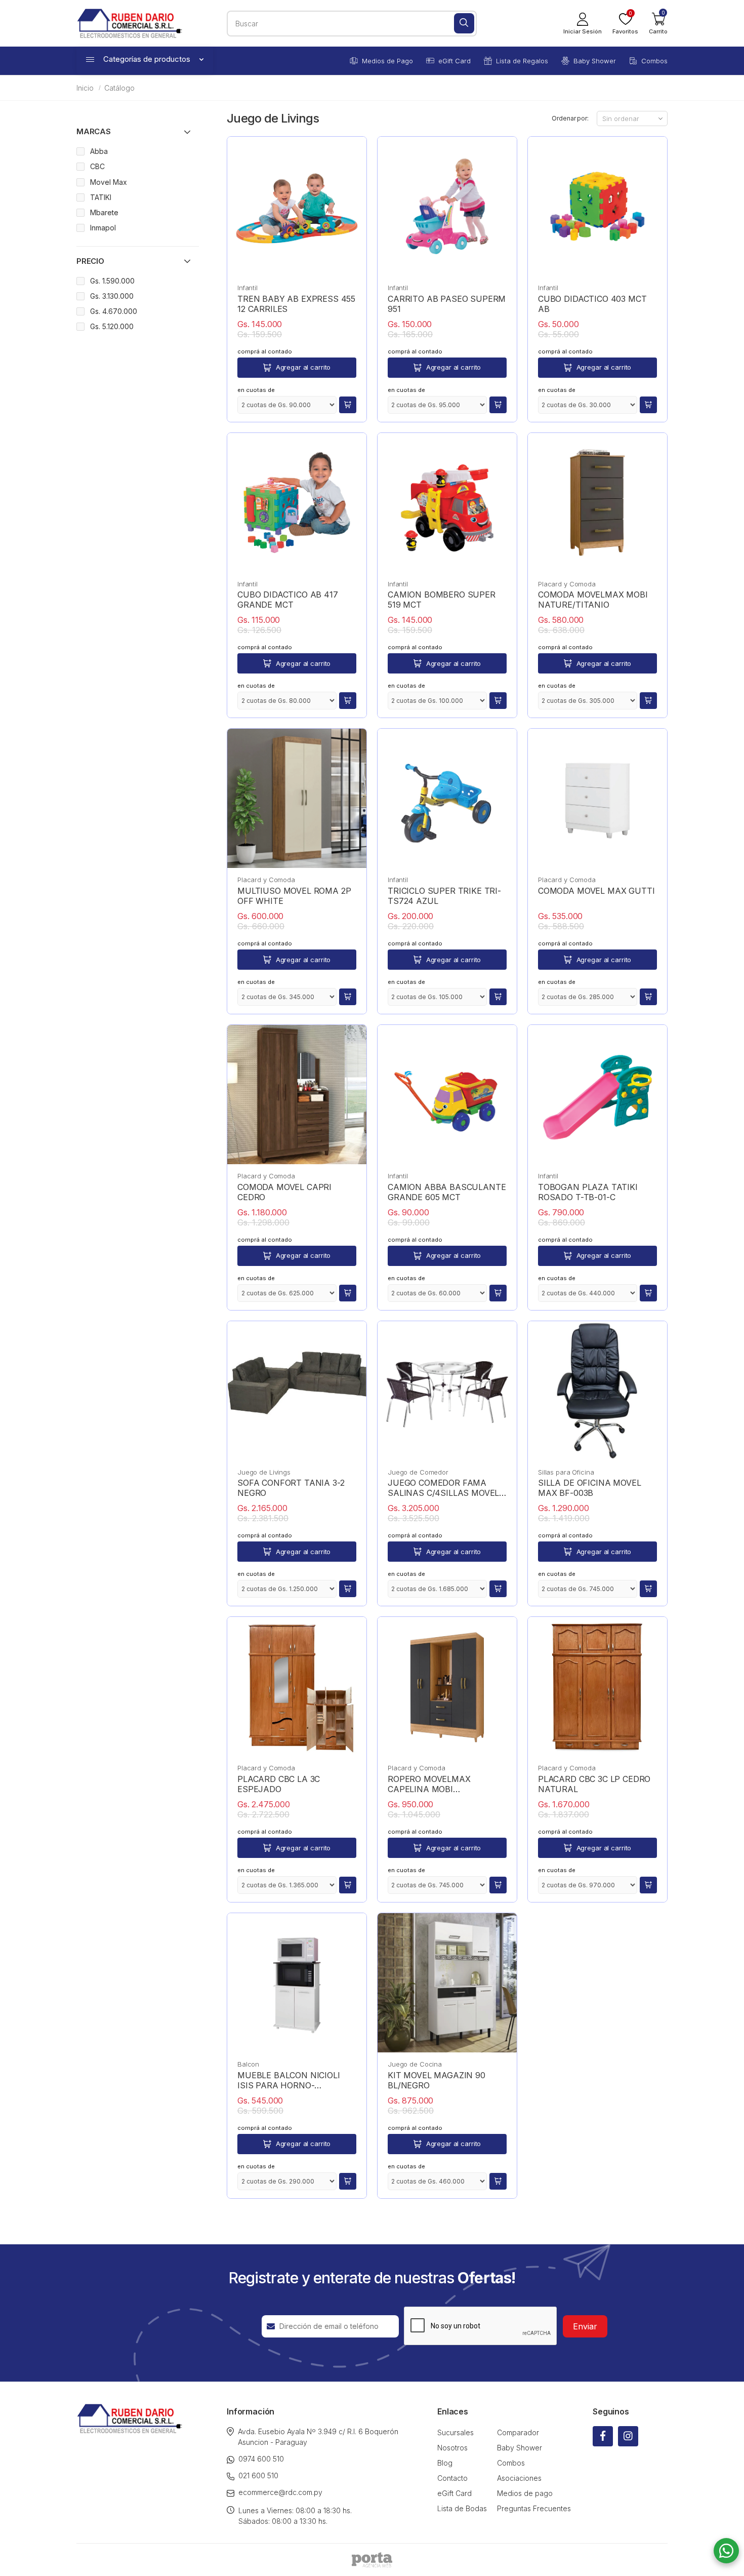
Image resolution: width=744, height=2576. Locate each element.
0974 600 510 (261, 2459)
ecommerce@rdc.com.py (280, 2492)
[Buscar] (464, 23)
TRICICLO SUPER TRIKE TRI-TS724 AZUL (444, 896)
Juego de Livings (264, 1472)
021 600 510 (258, 2475)
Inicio (85, 88)
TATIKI (101, 197)
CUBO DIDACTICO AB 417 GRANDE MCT (288, 600)
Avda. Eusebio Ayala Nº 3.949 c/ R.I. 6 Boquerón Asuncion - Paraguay (318, 2437)
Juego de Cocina (415, 2064)
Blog (445, 2463)
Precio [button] (90, 261)
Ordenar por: (570, 118)
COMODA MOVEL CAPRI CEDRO (284, 1192)
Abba (99, 151)
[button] (658, 23)
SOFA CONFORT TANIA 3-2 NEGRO (291, 1488)
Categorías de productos (147, 59)
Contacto (452, 2478)
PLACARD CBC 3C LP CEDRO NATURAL (594, 1784)
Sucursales (456, 2432)
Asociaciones (519, 2478)
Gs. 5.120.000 (112, 326)
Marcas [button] (94, 131)
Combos (654, 61)
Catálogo (119, 88)
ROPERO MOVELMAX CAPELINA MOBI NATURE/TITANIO (429, 1784)
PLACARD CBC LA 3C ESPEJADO (279, 1784)
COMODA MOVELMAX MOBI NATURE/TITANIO (593, 600)
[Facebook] (603, 2436)
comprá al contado (265, 351)
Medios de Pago (387, 61)
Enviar (585, 2326)
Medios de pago (525, 2493)
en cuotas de (256, 390)
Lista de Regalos (522, 61)
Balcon (248, 2064)
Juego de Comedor (418, 1472)
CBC (97, 166)
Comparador (518, 2432)
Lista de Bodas (462, 2508)
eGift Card (454, 61)
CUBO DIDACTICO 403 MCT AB (592, 304)
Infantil (247, 288)
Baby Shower (595, 61)
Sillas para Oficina (566, 1472)
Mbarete (104, 212)
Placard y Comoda (567, 584)
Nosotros (452, 2448)
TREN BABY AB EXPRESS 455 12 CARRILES (296, 304)
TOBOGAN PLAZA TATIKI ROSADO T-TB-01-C (588, 1192)
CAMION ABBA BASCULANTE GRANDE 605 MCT (447, 1192)
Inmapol (103, 228)
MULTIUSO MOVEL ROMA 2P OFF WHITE (294, 896)
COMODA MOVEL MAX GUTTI (596, 891)
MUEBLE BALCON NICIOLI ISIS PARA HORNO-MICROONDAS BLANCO (289, 2080)
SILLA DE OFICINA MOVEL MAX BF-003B (589, 1488)
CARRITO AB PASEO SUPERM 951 (447, 304)
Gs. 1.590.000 (112, 281)
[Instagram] (628, 2436)
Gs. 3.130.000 (112, 296)
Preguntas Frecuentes (534, 2508)
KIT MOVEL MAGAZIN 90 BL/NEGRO (437, 2080)
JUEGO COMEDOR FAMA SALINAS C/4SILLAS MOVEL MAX (443, 1488)
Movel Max (109, 182)
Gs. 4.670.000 (114, 311)
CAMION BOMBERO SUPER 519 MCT (442, 600)
